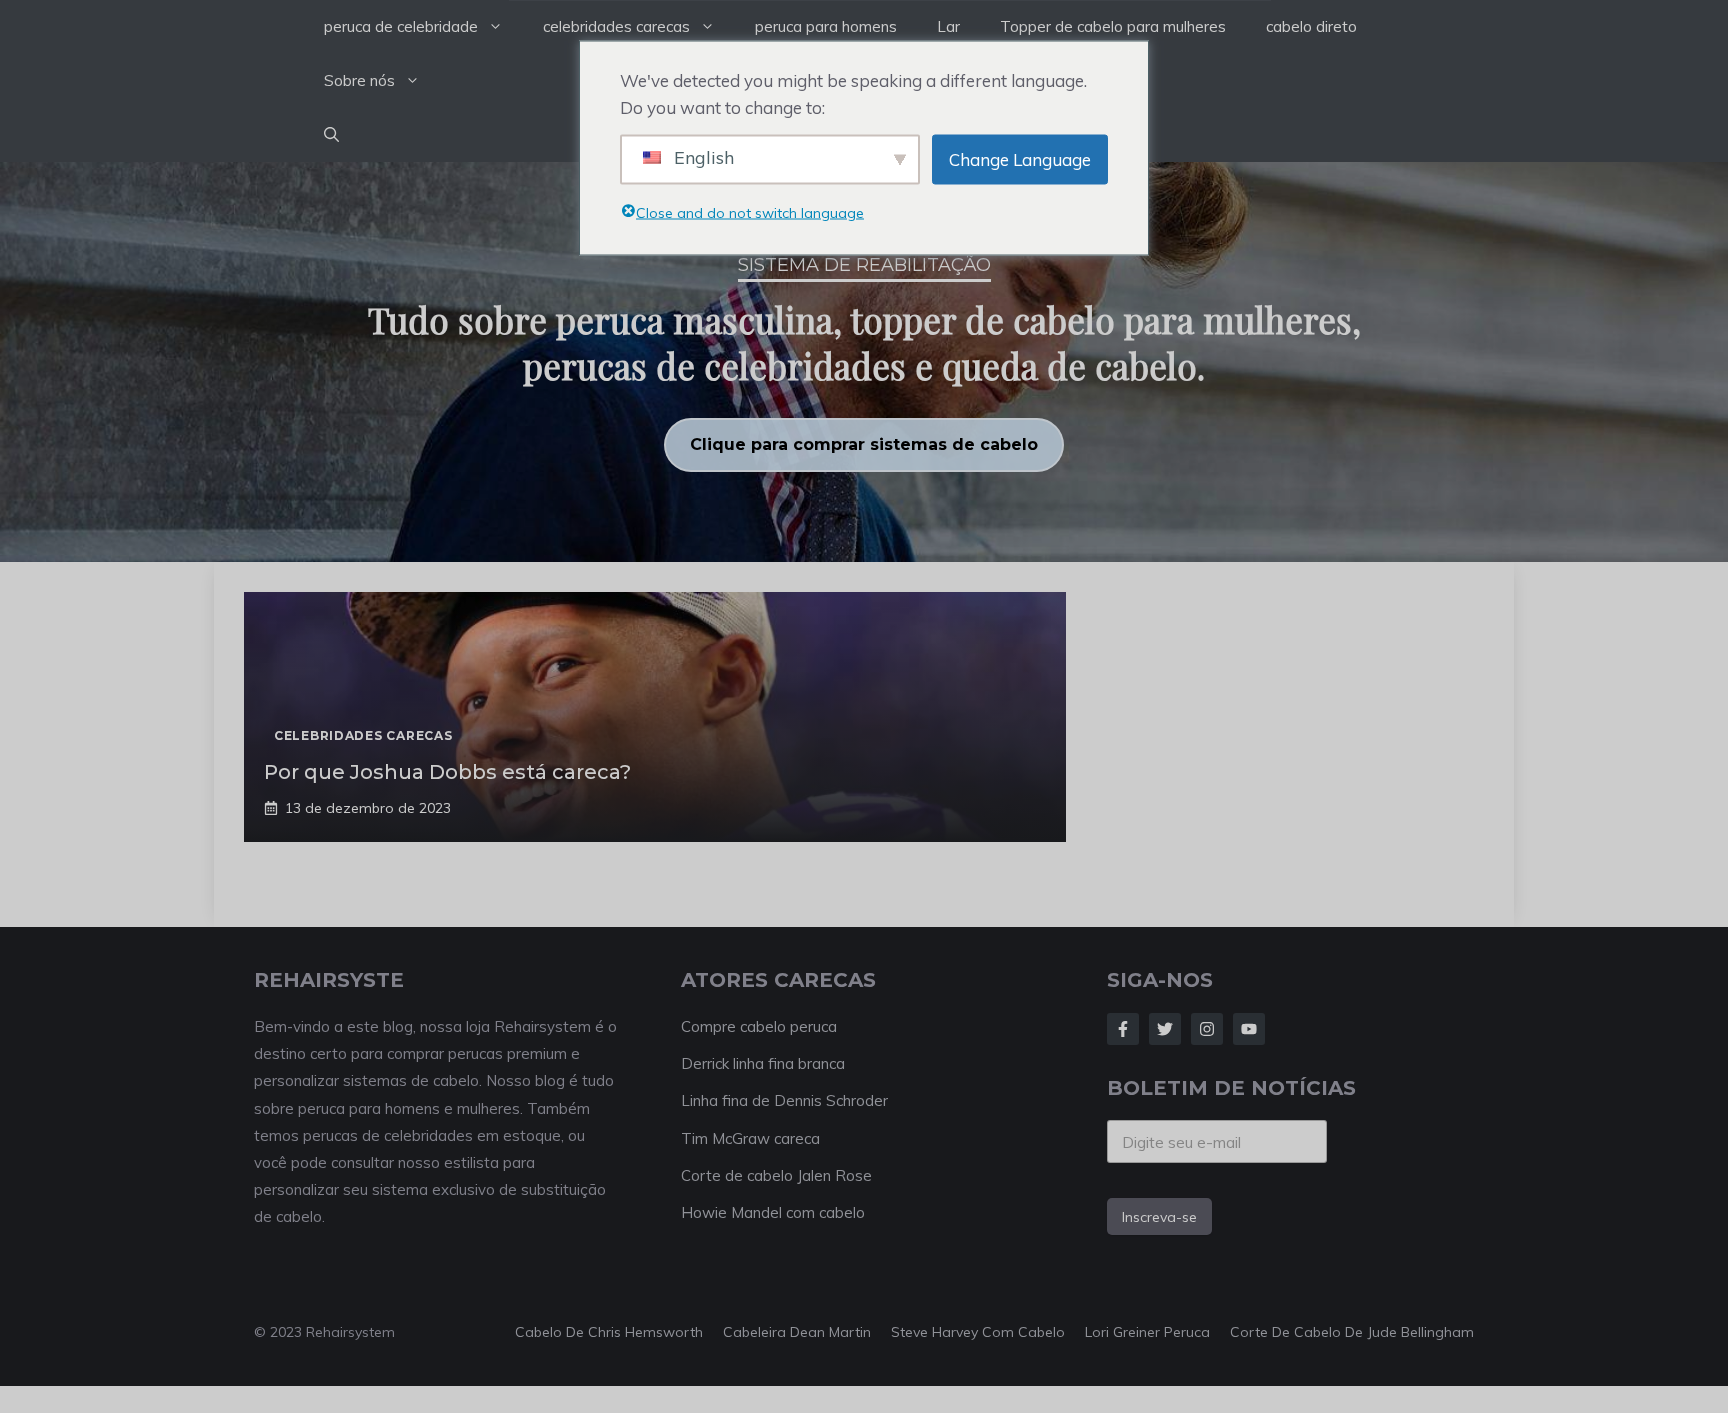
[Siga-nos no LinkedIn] (1249, 1029)
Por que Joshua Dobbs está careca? (447, 772)
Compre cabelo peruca (759, 1026)
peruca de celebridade (401, 26)
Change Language (1020, 159)
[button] (331, 135)
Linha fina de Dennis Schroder (784, 1100)
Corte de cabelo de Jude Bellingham (1352, 1332)
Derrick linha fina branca (763, 1063)
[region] (864, 362)
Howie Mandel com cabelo (773, 1212)
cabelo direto (1311, 26)
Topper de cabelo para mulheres (1113, 26)
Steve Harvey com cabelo (978, 1332)
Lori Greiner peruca (1147, 1332)
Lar (948, 26)
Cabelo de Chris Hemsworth (609, 1332)
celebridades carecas (616, 26)
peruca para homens (826, 26)
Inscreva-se (1159, 1217)
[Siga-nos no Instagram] (1207, 1029)
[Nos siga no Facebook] (1123, 1029)
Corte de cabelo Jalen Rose (776, 1175)
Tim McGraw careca (750, 1138)
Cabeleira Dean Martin (797, 1332)
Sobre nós (359, 80)
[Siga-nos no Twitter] (1165, 1029)
